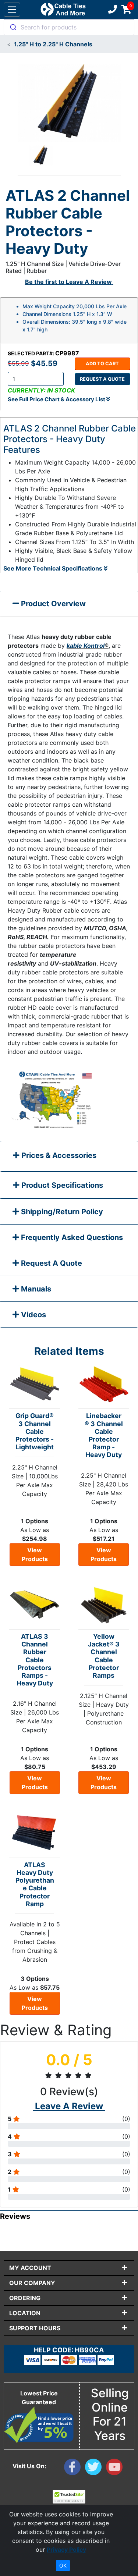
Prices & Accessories (58, 1155)
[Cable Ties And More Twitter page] (95, 2469)
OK (63, 2566)
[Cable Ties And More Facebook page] (75, 2469)
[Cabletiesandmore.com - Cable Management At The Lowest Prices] (63, 10)
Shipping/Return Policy (61, 1212)
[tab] (69, 1157)
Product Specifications (61, 1185)
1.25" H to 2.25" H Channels (53, 44)
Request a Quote (102, 379)
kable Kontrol (86, 646)
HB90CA (89, 2350)
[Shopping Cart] (126, 10)
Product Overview (52, 604)
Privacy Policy (66, 2550)
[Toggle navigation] (12, 10)
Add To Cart (102, 364)
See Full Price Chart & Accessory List (57, 399)
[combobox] (69, 27)
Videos (33, 1315)
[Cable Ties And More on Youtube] (116, 2469)
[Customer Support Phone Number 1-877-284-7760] (112, 10)
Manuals (35, 1289)
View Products (35, 1555)
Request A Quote (51, 1263)
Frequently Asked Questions (71, 1237)
